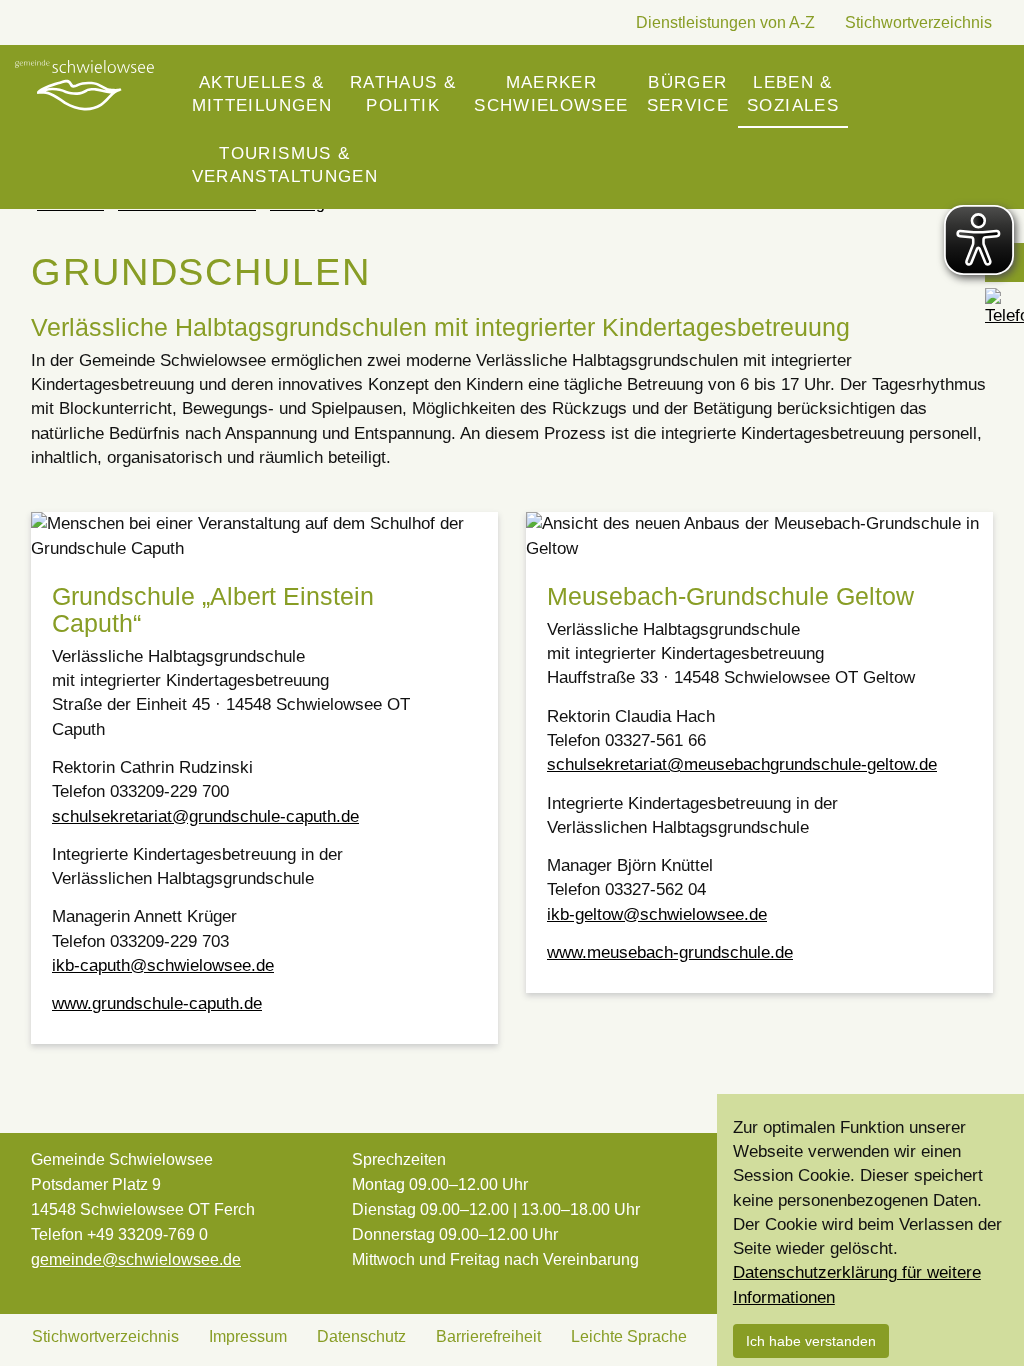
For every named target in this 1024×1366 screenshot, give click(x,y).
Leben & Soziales (793, 94)
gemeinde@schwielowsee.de (136, 1259)
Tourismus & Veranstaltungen (285, 165)
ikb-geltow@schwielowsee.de (657, 914)
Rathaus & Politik (403, 94)
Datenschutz (361, 1336)
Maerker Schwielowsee (551, 94)
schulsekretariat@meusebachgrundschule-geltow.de (742, 764)
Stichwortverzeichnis (918, 22)
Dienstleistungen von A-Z (725, 22)
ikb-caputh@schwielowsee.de (163, 965)
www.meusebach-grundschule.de (670, 952)
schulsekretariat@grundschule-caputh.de (205, 816)
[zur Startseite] (85, 84)
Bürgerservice (688, 94)
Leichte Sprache (629, 1336)
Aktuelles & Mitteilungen (262, 94)
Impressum (248, 1336)
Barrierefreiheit (488, 1336)
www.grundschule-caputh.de (157, 1003)
